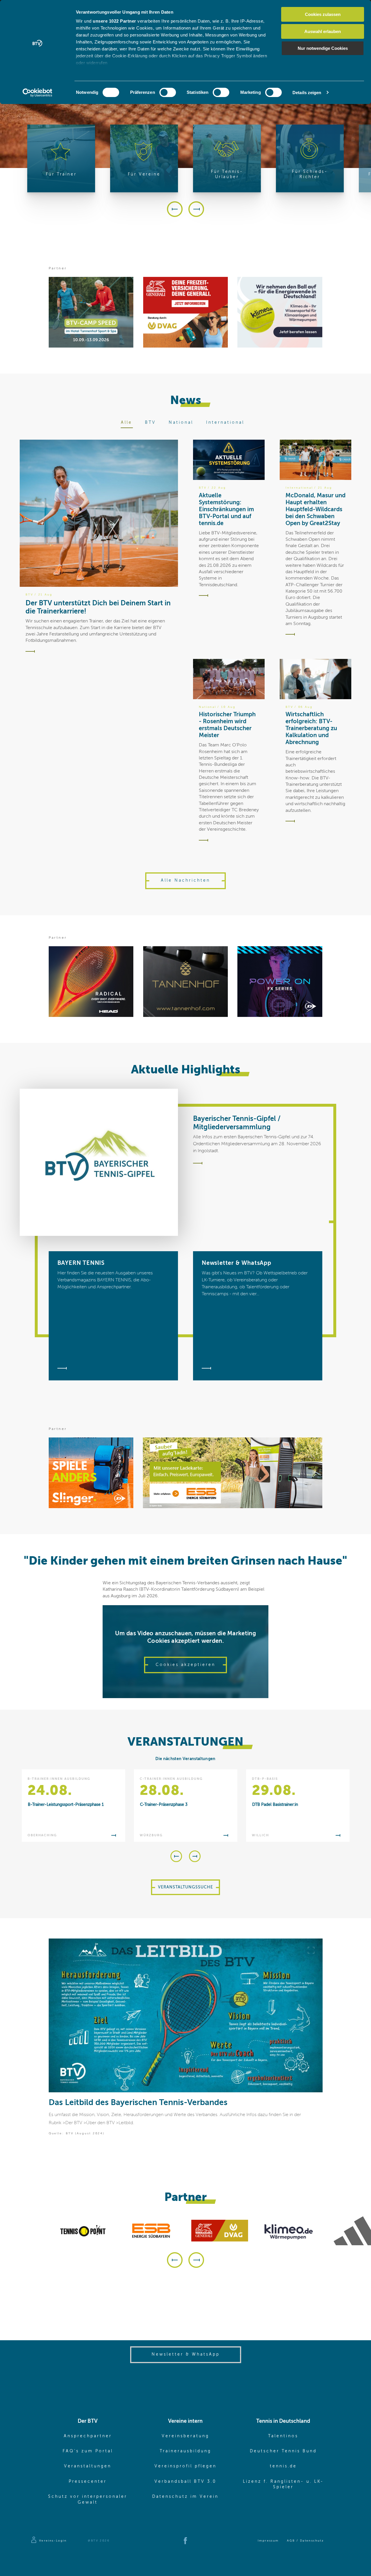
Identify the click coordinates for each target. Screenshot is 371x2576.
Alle (127, 423)
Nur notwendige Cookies (323, 48)
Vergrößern (311, 1950)
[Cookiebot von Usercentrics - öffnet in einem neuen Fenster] (38, 93)
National (181, 423)
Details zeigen (307, 93)
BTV (150, 423)
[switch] (168, 92)
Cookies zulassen (323, 14)
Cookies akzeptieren (185, 1665)
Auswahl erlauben (323, 31)
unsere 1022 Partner (114, 21)
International (225, 423)
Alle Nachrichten (185, 880)
